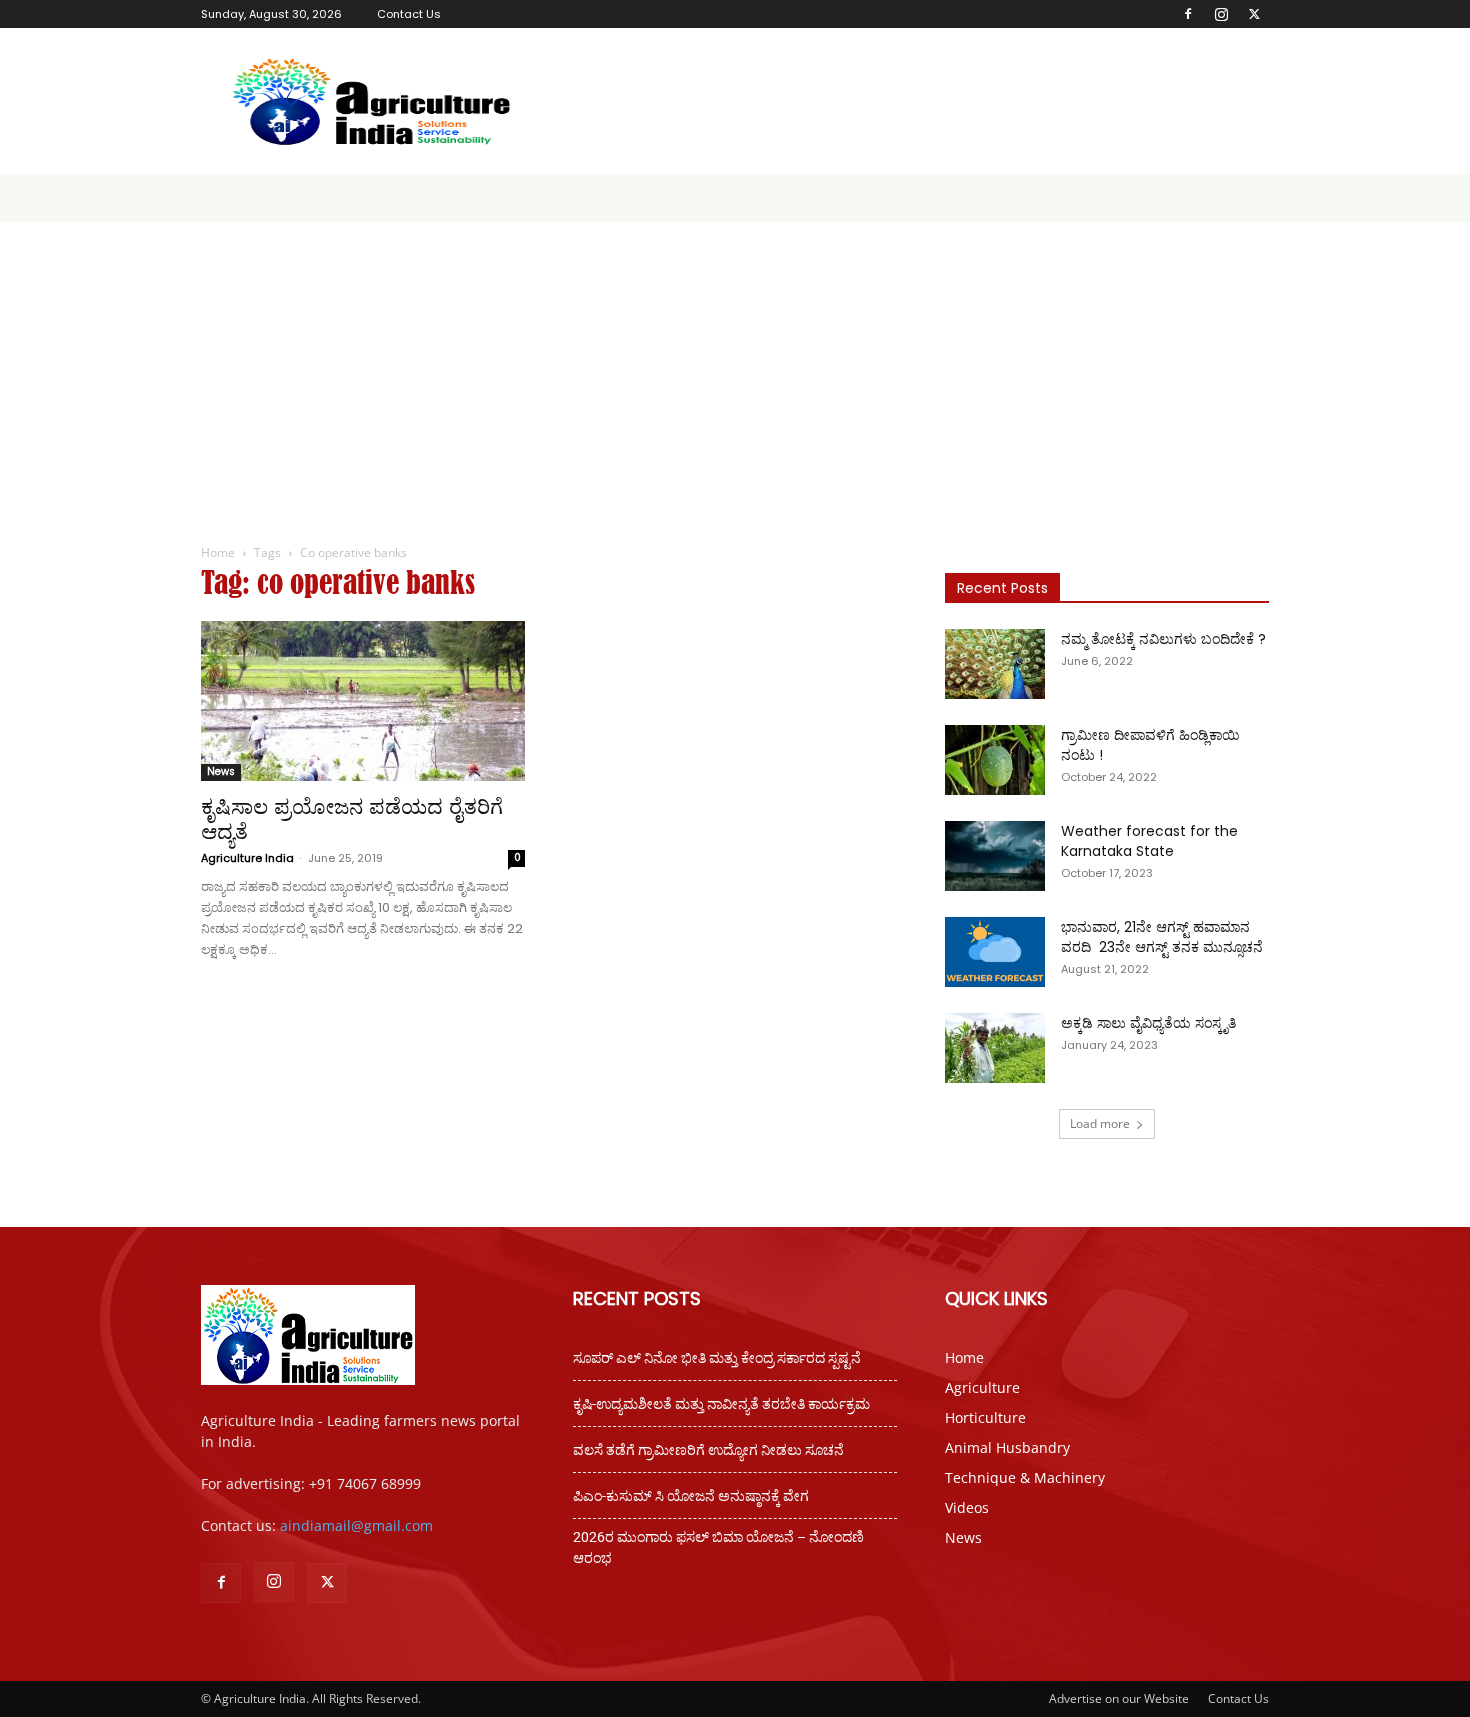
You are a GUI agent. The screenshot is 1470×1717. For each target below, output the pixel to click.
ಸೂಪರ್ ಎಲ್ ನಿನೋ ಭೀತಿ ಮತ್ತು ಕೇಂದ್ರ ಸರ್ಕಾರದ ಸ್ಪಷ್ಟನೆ (717, 1358)
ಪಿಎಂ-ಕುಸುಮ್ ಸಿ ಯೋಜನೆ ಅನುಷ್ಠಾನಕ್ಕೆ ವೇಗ (691, 1496)
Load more (1100, 1123)
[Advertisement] (735, 372)
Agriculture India (247, 858)
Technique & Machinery (1025, 1477)
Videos (967, 1507)
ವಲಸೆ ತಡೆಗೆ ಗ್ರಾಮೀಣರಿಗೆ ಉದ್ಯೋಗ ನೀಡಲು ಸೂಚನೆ (708, 1450)
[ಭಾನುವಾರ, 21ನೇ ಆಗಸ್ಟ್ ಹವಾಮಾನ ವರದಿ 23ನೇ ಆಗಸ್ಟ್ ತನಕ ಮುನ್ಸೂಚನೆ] (995, 952)
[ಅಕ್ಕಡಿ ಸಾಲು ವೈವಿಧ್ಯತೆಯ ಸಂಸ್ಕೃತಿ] (995, 1048)
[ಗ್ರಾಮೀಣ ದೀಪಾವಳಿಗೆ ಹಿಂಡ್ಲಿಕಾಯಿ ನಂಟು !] (995, 760)
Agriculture (982, 1387)
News (221, 771)
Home (218, 552)
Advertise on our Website (1119, 1698)
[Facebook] (1188, 14)
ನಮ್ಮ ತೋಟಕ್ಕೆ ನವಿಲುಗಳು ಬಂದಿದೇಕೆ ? (1163, 639)
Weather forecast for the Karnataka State (1149, 841)
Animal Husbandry (1007, 1447)
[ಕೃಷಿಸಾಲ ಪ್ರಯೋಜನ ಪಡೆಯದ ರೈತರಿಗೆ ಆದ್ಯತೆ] (363, 701)
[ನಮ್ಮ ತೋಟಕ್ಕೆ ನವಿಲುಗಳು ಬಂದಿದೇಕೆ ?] (995, 664)
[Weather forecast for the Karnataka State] (995, 856)
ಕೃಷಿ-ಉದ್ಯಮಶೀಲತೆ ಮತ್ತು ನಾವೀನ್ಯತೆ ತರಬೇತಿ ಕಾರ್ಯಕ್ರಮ (721, 1404)
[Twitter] (1254, 14)
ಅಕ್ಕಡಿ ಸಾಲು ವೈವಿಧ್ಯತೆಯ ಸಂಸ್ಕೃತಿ (1148, 1023)
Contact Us (409, 14)
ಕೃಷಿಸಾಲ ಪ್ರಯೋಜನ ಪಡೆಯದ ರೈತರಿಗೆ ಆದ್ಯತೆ (352, 819)
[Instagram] (1221, 14)
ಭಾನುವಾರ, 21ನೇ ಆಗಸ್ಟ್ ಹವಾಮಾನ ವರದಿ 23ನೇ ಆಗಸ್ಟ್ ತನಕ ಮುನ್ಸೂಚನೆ (1162, 937)
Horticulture (985, 1417)
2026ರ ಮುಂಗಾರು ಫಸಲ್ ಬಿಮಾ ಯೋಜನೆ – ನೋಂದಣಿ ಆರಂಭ (718, 1547)
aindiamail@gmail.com (356, 1525)
